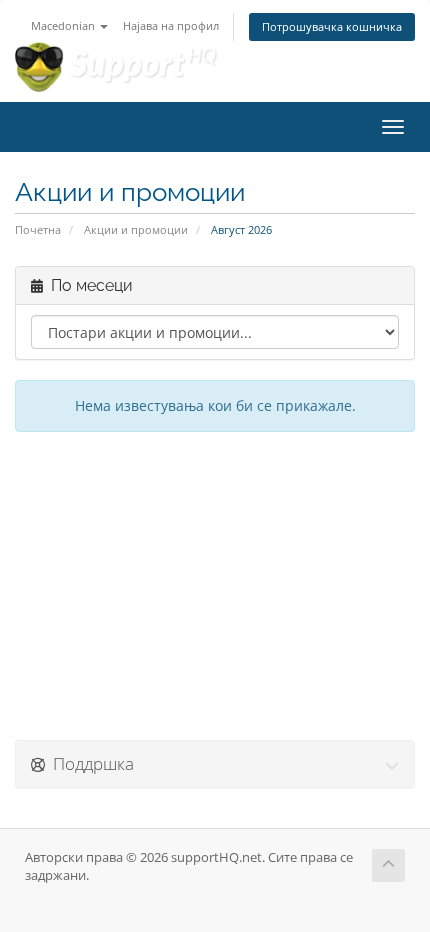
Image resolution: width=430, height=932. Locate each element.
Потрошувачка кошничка (332, 26)
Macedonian (64, 25)
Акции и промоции (136, 229)
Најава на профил (171, 25)
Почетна (38, 229)
